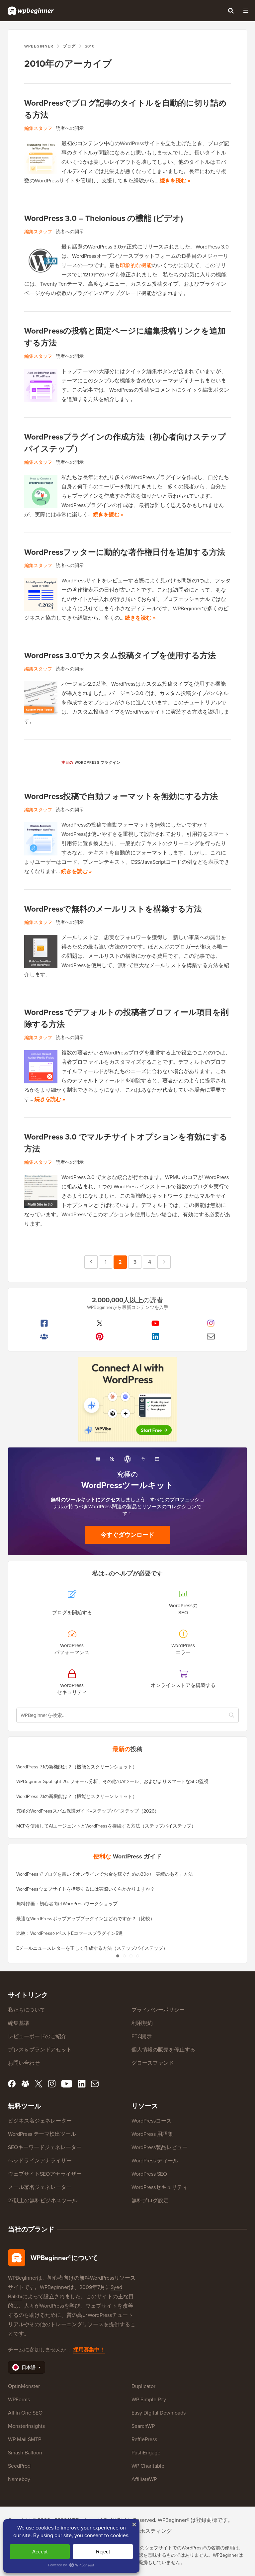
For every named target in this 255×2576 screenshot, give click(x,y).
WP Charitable (148, 2466)
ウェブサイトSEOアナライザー (45, 2174)
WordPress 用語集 (152, 2134)
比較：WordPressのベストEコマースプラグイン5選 (70, 1933)
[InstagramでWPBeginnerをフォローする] (211, 1323)
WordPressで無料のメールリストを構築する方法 (113, 909)
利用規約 (142, 2023)
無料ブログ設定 (150, 2200)
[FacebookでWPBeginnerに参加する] (44, 1323)
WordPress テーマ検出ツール (42, 2134)
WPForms (19, 2399)
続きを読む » (175, 181)
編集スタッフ (38, 128)
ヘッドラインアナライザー (40, 2161)
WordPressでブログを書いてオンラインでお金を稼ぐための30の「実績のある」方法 (105, 1874)
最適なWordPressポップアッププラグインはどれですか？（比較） (85, 1919)
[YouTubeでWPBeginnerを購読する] (155, 1323)
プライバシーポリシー (158, 2010)
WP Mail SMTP (25, 2439)
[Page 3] (131, 1956)
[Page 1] (118, 1956)
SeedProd (19, 2466)
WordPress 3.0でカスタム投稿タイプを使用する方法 (120, 655)
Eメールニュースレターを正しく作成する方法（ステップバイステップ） (92, 1948)
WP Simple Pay (149, 2399)
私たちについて (27, 2010)
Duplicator (143, 2386)
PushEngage (146, 2453)
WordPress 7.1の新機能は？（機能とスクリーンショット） (77, 1767)
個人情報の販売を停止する (163, 2050)
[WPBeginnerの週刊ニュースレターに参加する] (211, 1337)
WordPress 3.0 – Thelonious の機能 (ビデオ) (104, 218)
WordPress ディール (155, 2161)
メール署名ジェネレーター (40, 2187)
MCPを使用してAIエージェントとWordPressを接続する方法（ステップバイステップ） (106, 1826)
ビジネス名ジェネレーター (40, 2121)
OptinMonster (24, 2386)
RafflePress (144, 2439)
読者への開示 (70, 128)
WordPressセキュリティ (160, 2187)
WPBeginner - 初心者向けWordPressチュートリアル (31, 11)
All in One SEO (25, 2413)
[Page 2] (124, 1956)
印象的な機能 (136, 265)
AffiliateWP (144, 2479)
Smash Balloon (25, 2453)
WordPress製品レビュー (160, 2147)
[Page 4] (137, 1956)
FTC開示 (142, 2036)
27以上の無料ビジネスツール (43, 2200)
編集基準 (19, 2023)
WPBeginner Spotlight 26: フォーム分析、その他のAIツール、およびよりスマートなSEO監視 (112, 1782)
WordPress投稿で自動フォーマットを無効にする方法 (121, 796)
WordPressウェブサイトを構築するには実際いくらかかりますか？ (85, 1889)
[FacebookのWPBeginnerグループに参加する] (44, 1337)
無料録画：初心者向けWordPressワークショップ (67, 1904)
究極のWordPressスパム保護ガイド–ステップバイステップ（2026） (88, 1811)
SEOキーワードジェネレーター (45, 2147)
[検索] (231, 11)
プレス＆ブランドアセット (40, 2050)
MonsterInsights (26, 2426)
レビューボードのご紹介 (37, 2036)
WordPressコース (152, 2121)
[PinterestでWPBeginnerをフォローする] (100, 1337)
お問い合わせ (24, 2063)
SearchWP (143, 2426)
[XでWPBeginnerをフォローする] (100, 1323)
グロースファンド (153, 2063)
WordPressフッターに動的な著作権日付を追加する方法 (125, 552)
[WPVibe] (127, 1399)
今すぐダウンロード (127, 1535)
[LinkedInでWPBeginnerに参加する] (155, 1337)
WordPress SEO (149, 2174)
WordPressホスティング (144, 2531)
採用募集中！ (89, 2350)
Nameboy (19, 2479)
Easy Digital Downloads (159, 2413)
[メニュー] (246, 11)
